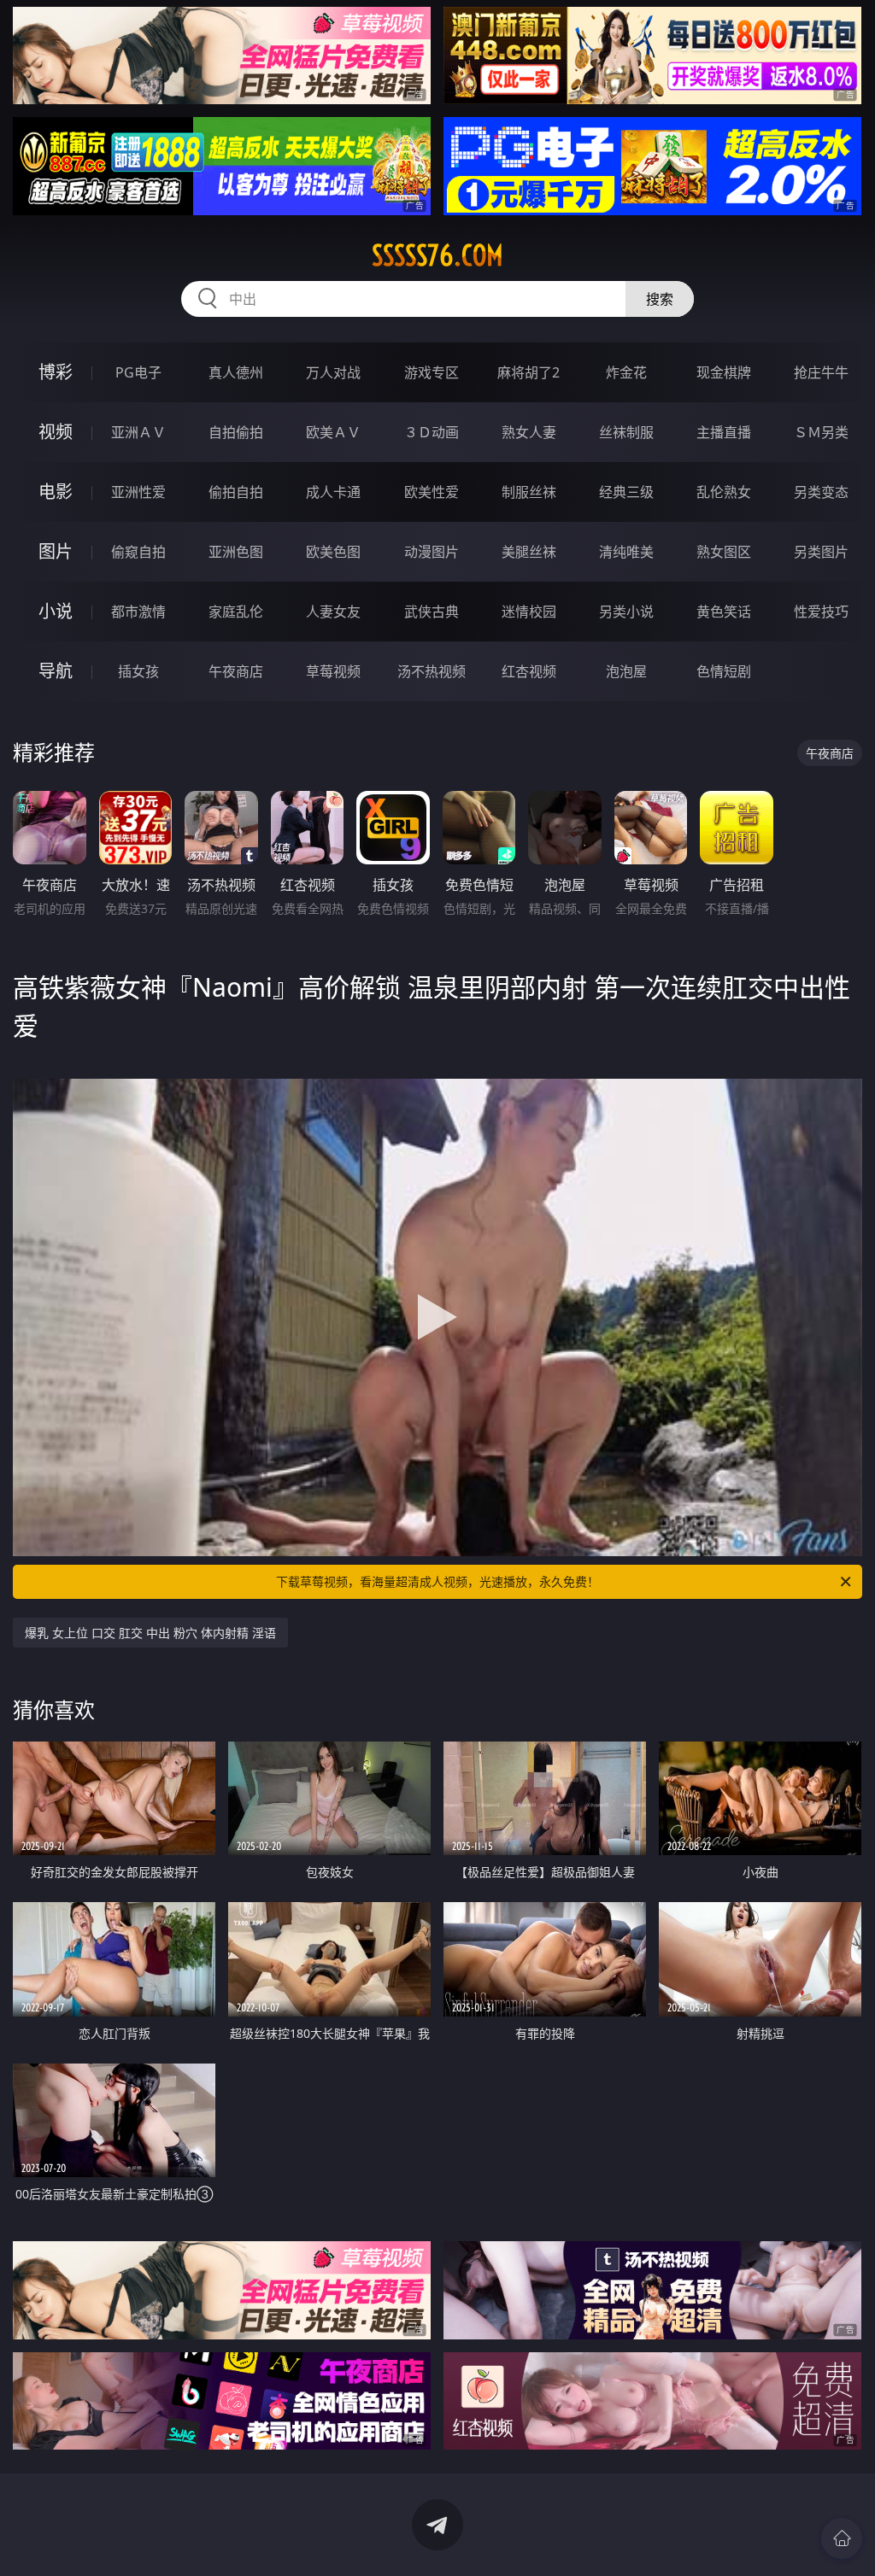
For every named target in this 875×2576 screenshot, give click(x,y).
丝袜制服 (626, 432)
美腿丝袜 (529, 552)
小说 (56, 611)
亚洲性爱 (138, 492)
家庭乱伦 (236, 612)
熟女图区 (724, 552)
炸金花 (626, 372)
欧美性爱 (432, 492)
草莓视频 (333, 671)
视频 (56, 432)
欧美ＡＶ (333, 432)
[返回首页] (842, 2538)
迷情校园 (529, 612)
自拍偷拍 (236, 432)
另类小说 (626, 612)
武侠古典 (432, 612)
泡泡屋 (626, 671)
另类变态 (821, 492)
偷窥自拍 (138, 552)
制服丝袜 (529, 492)
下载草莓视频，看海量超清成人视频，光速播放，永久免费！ (437, 1581)
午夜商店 (236, 671)
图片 (56, 551)
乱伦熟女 (724, 492)
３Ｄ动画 (432, 432)
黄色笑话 (724, 612)
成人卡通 (333, 492)
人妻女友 (333, 612)
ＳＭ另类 (821, 432)
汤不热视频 (432, 671)
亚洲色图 (236, 552)
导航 (56, 671)
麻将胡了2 (529, 372)
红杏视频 (529, 671)
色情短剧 (724, 671)
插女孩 (138, 671)
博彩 (56, 372)
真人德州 (236, 372)
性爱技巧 (821, 612)
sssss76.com (437, 255)
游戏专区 (432, 372)
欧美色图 (333, 552)
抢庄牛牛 (821, 372)
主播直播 (724, 432)
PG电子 (138, 372)
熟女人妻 (529, 432)
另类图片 (821, 552)
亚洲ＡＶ (138, 432)
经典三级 (626, 492)
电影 (56, 492)
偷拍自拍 (236, 492)
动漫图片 (432, 552)
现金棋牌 (724, 372)
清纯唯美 (626, 552)
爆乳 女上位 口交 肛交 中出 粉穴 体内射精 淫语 (150, 1633)
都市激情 (138, 612)
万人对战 (333, 372)
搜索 (660, 299)
